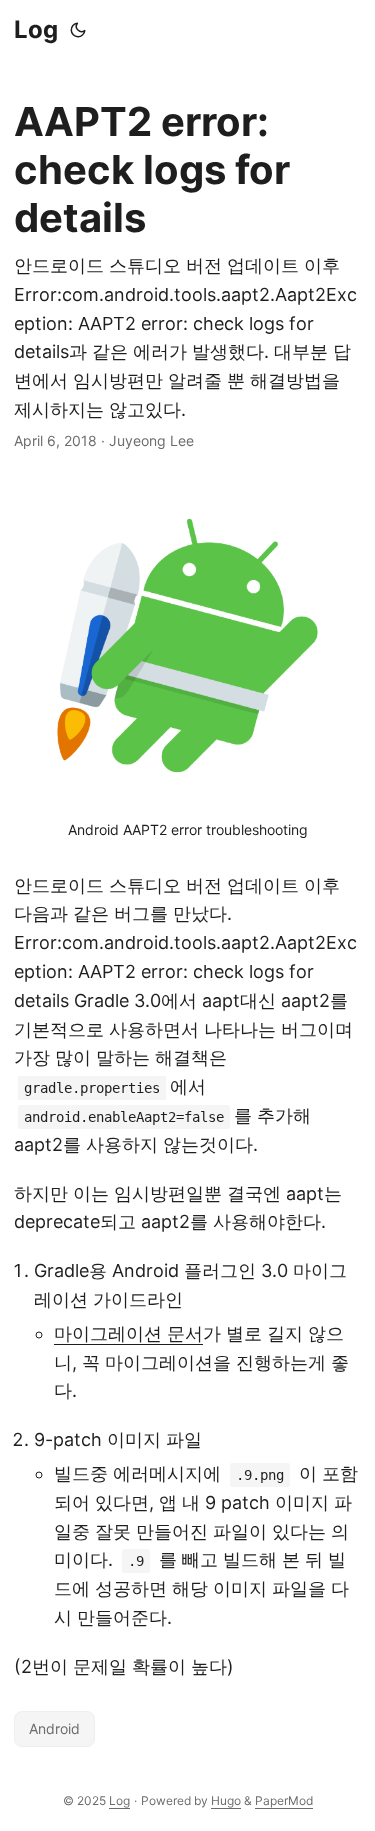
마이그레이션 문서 (128, 1333)
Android (54, 1728)
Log (36, 29)
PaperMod (284, 1800)
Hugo (226, 1800)
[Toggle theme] (78, 30)
